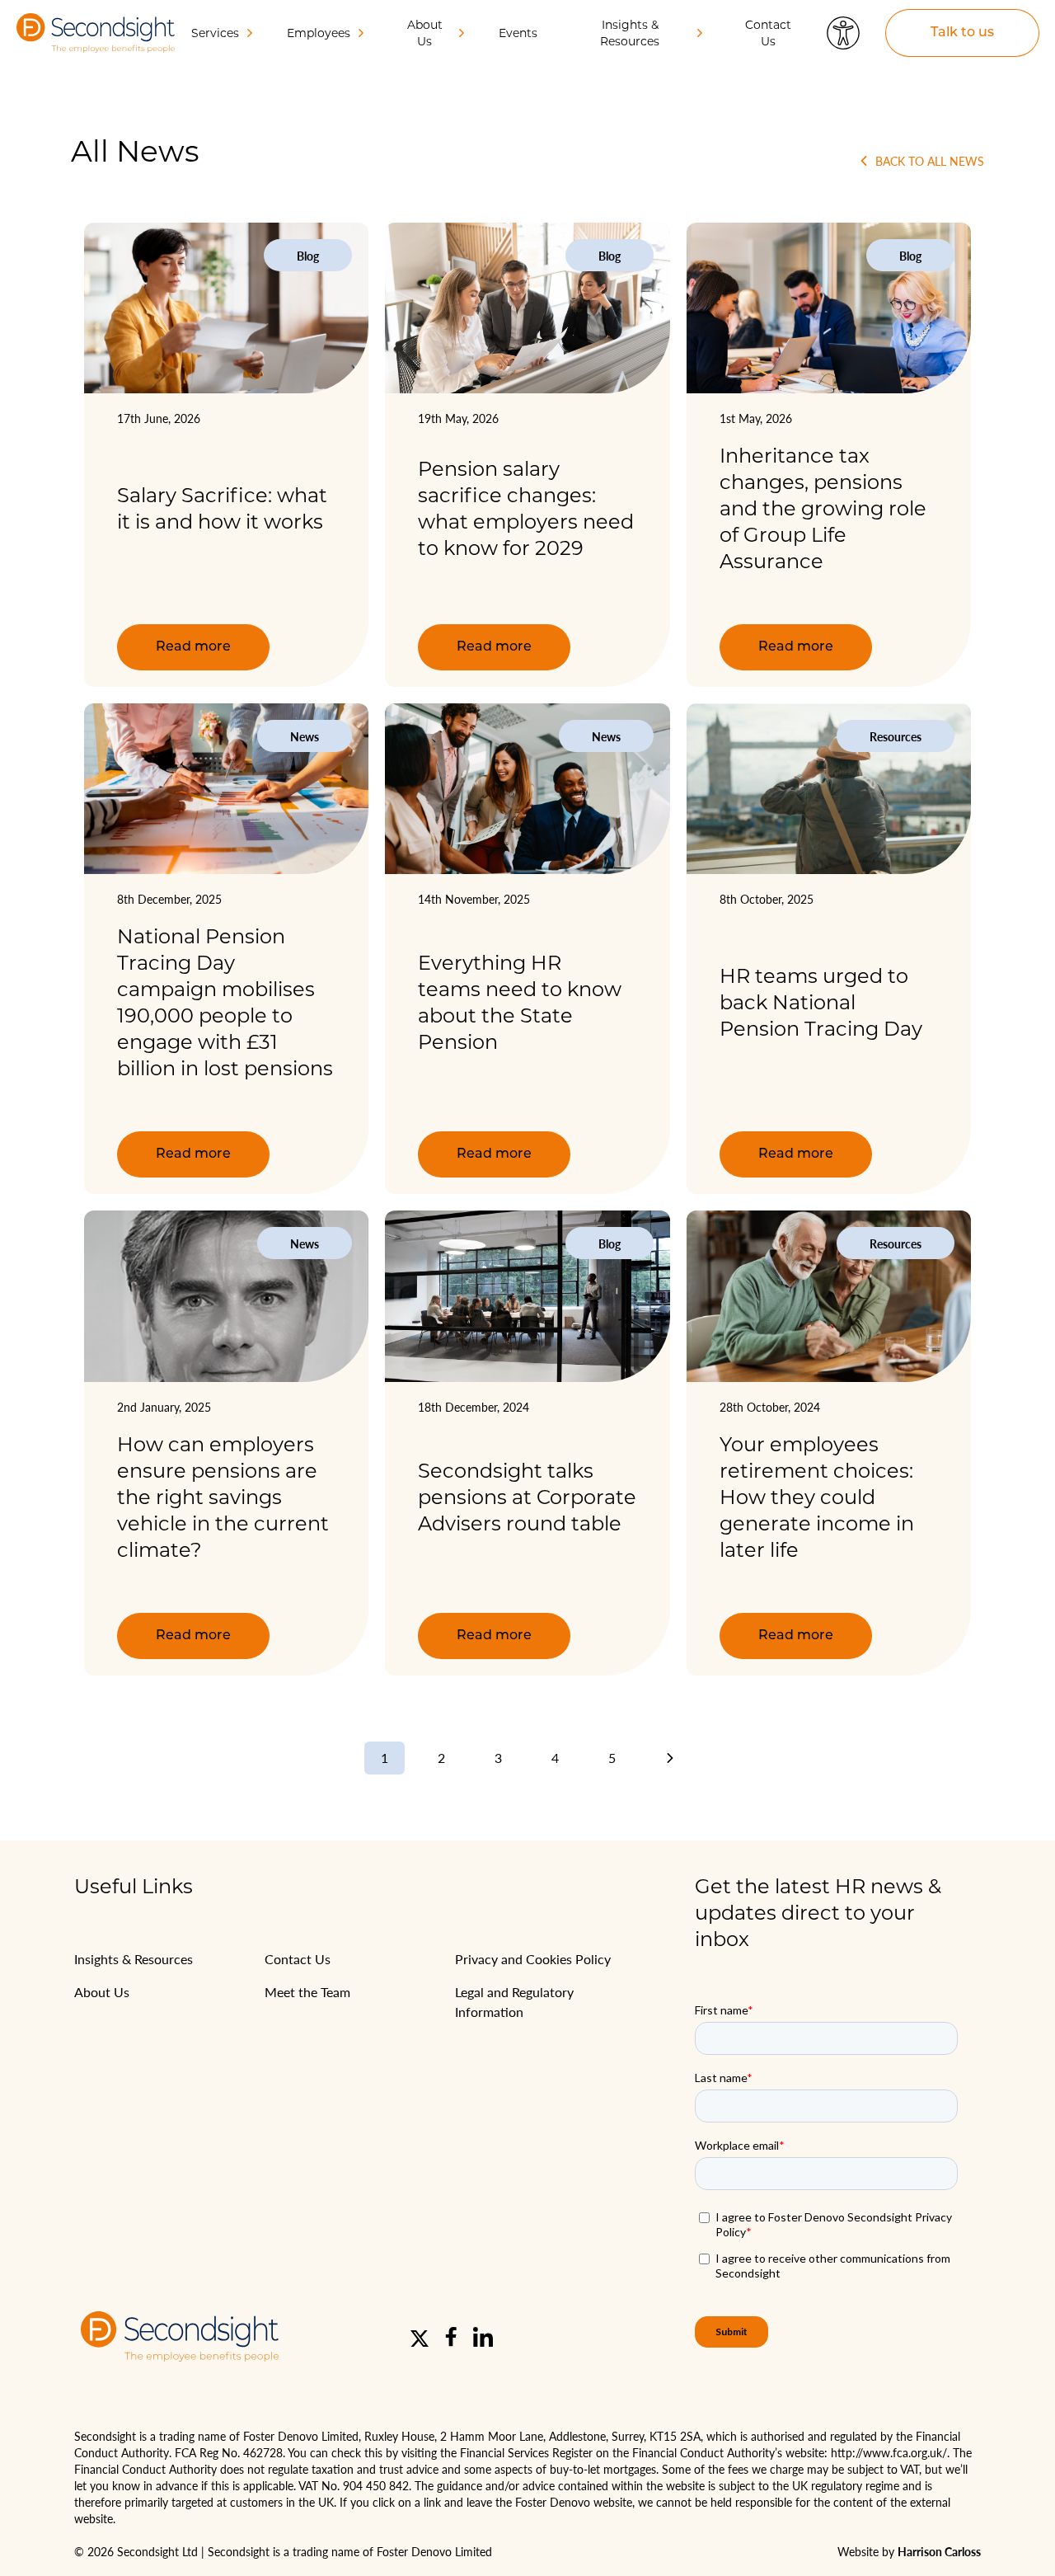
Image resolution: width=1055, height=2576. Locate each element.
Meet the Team (307, 1992)
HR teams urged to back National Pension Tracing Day (821, 1002)
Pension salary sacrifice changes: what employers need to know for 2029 (526, 508)
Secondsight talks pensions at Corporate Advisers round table (527, 1497)
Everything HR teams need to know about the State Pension (520, 1002)
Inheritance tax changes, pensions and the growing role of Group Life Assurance (823, 508)
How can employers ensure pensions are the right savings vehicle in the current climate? (223, 1497)
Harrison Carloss (939, 2551)
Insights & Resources (134, 1959)
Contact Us (768, 33)
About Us (102, 1992)
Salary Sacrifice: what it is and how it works (222, 508)
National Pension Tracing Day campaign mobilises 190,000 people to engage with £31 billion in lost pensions (225, 1002)
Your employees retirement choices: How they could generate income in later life (817, 1497)
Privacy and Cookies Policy (533, 1959)
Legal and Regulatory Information (514, 2002)
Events (518, 33)
